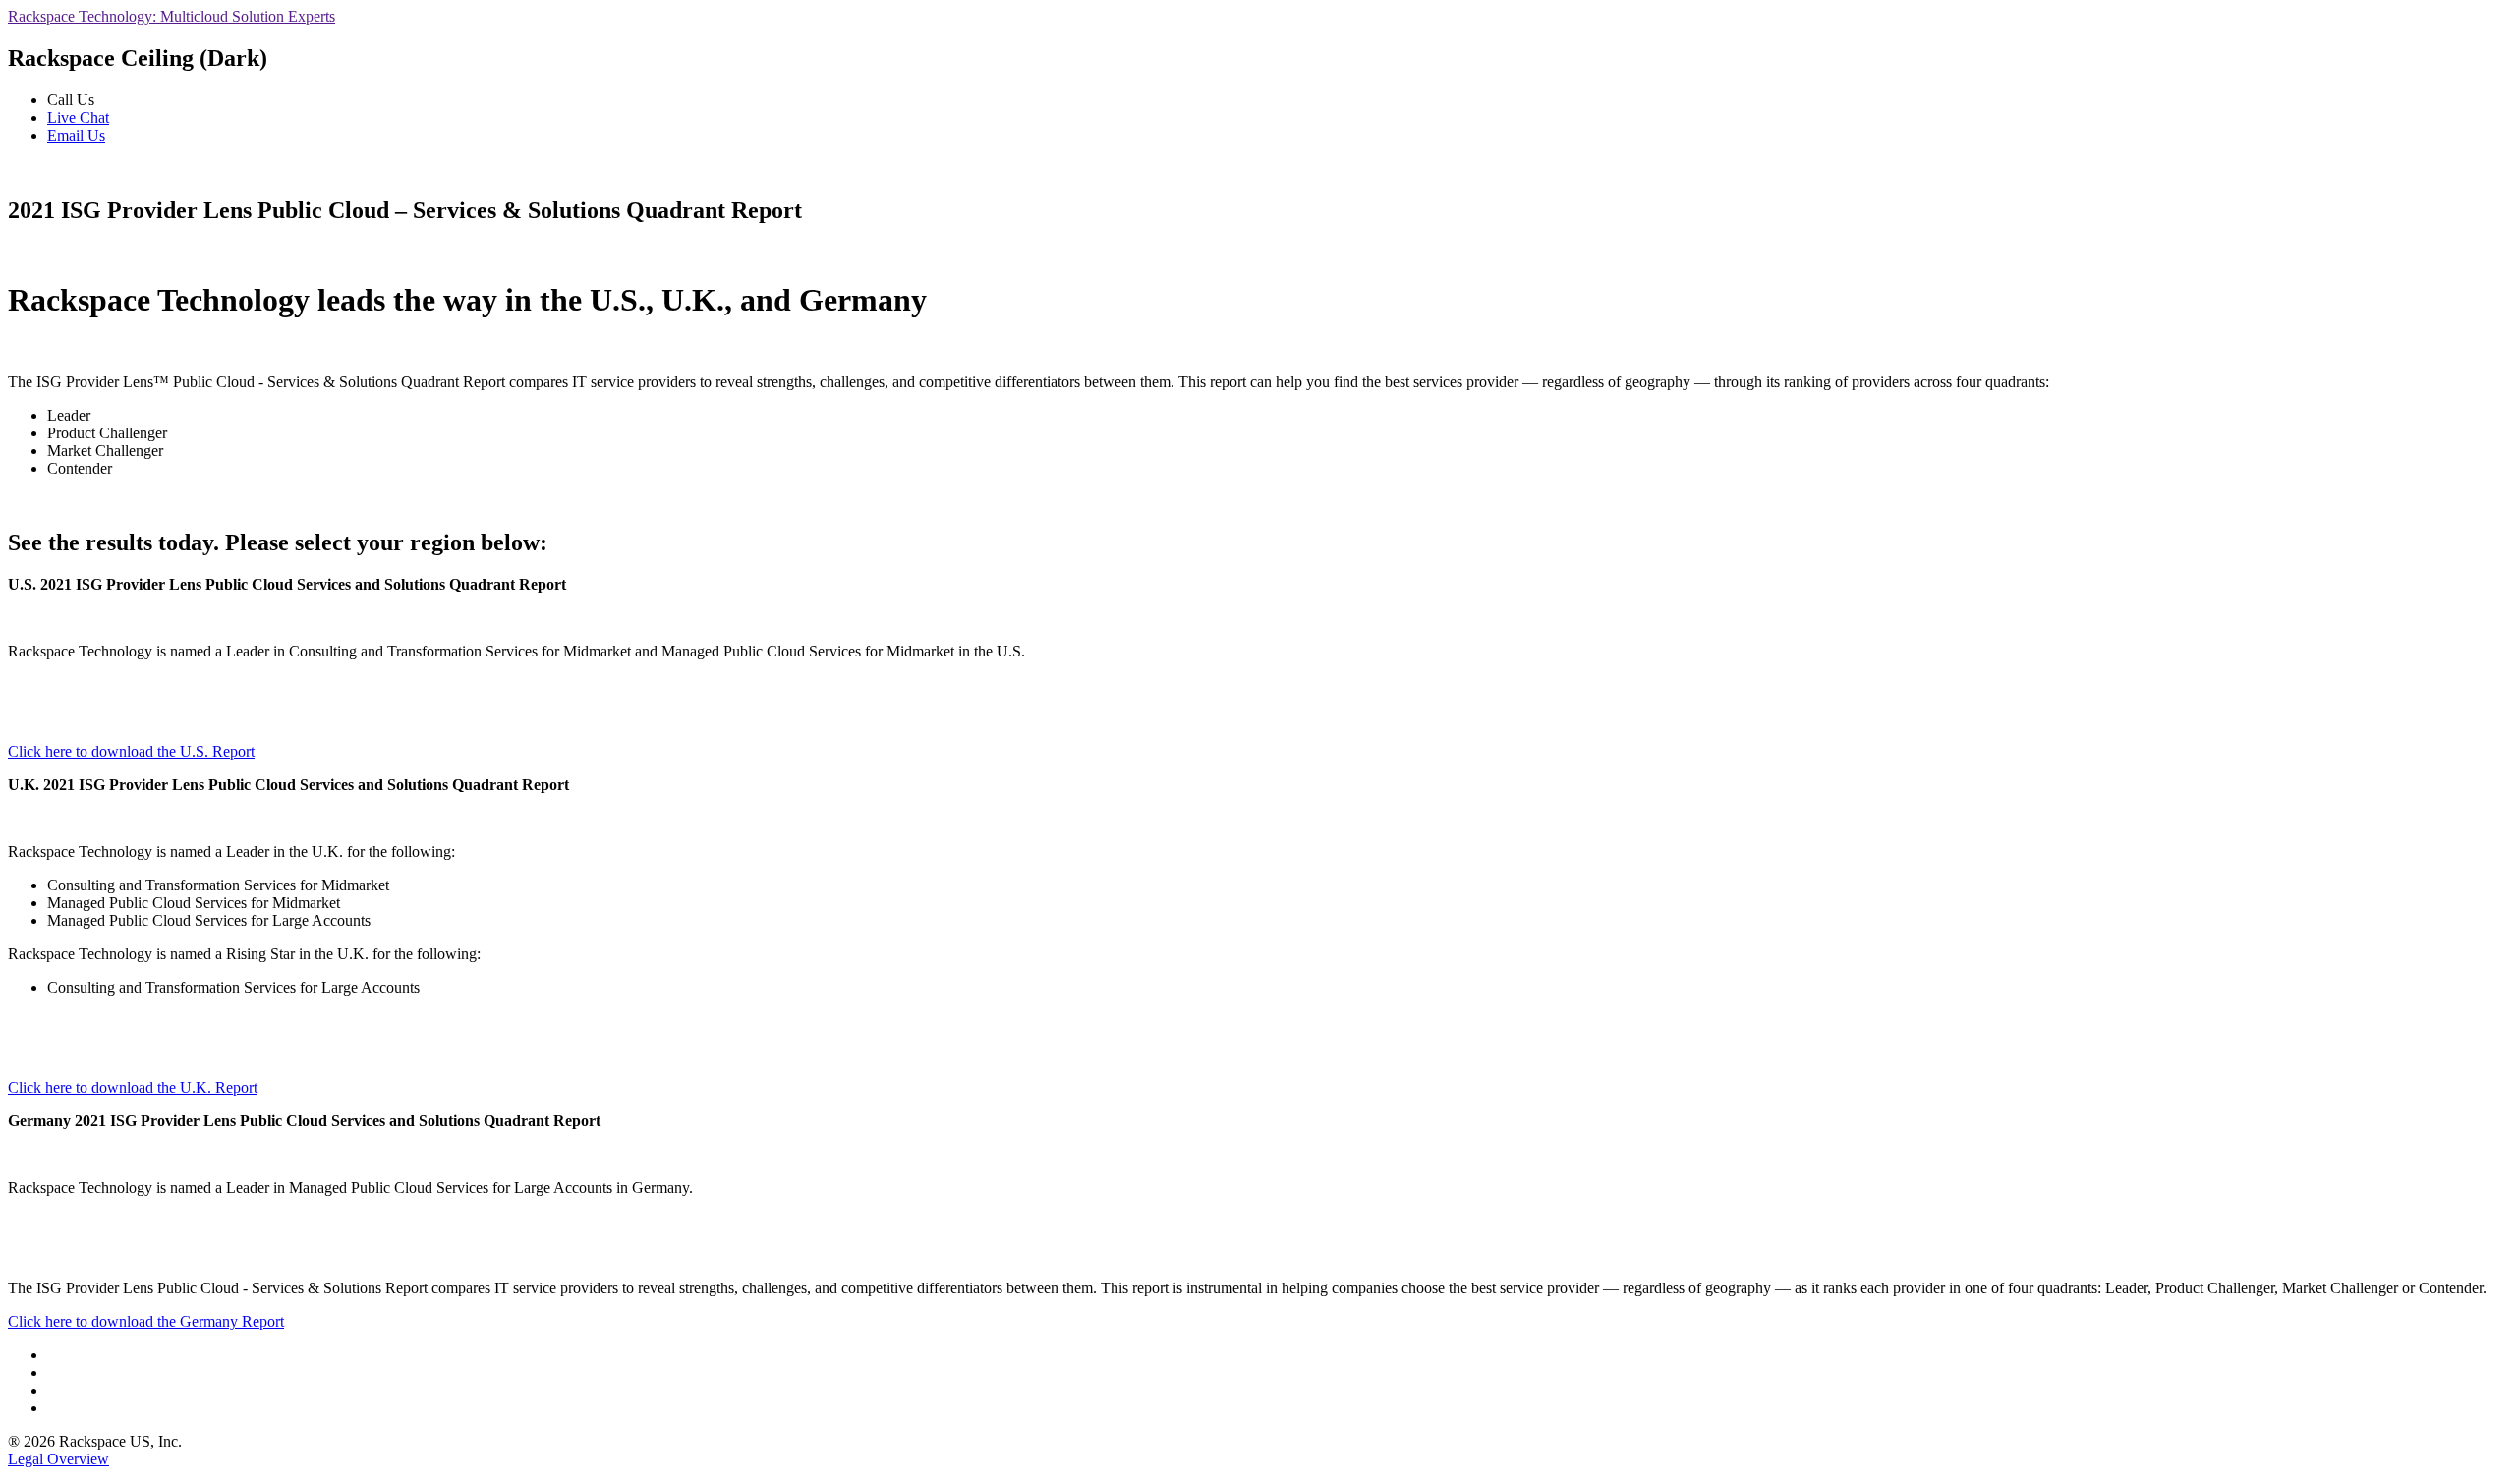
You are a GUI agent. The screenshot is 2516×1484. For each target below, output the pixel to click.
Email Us (76, 135)
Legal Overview (58, 1459)
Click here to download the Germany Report (146, 1321)
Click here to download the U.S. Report (131, 751)
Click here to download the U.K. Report (133, 1087)
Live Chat (78, 117)
